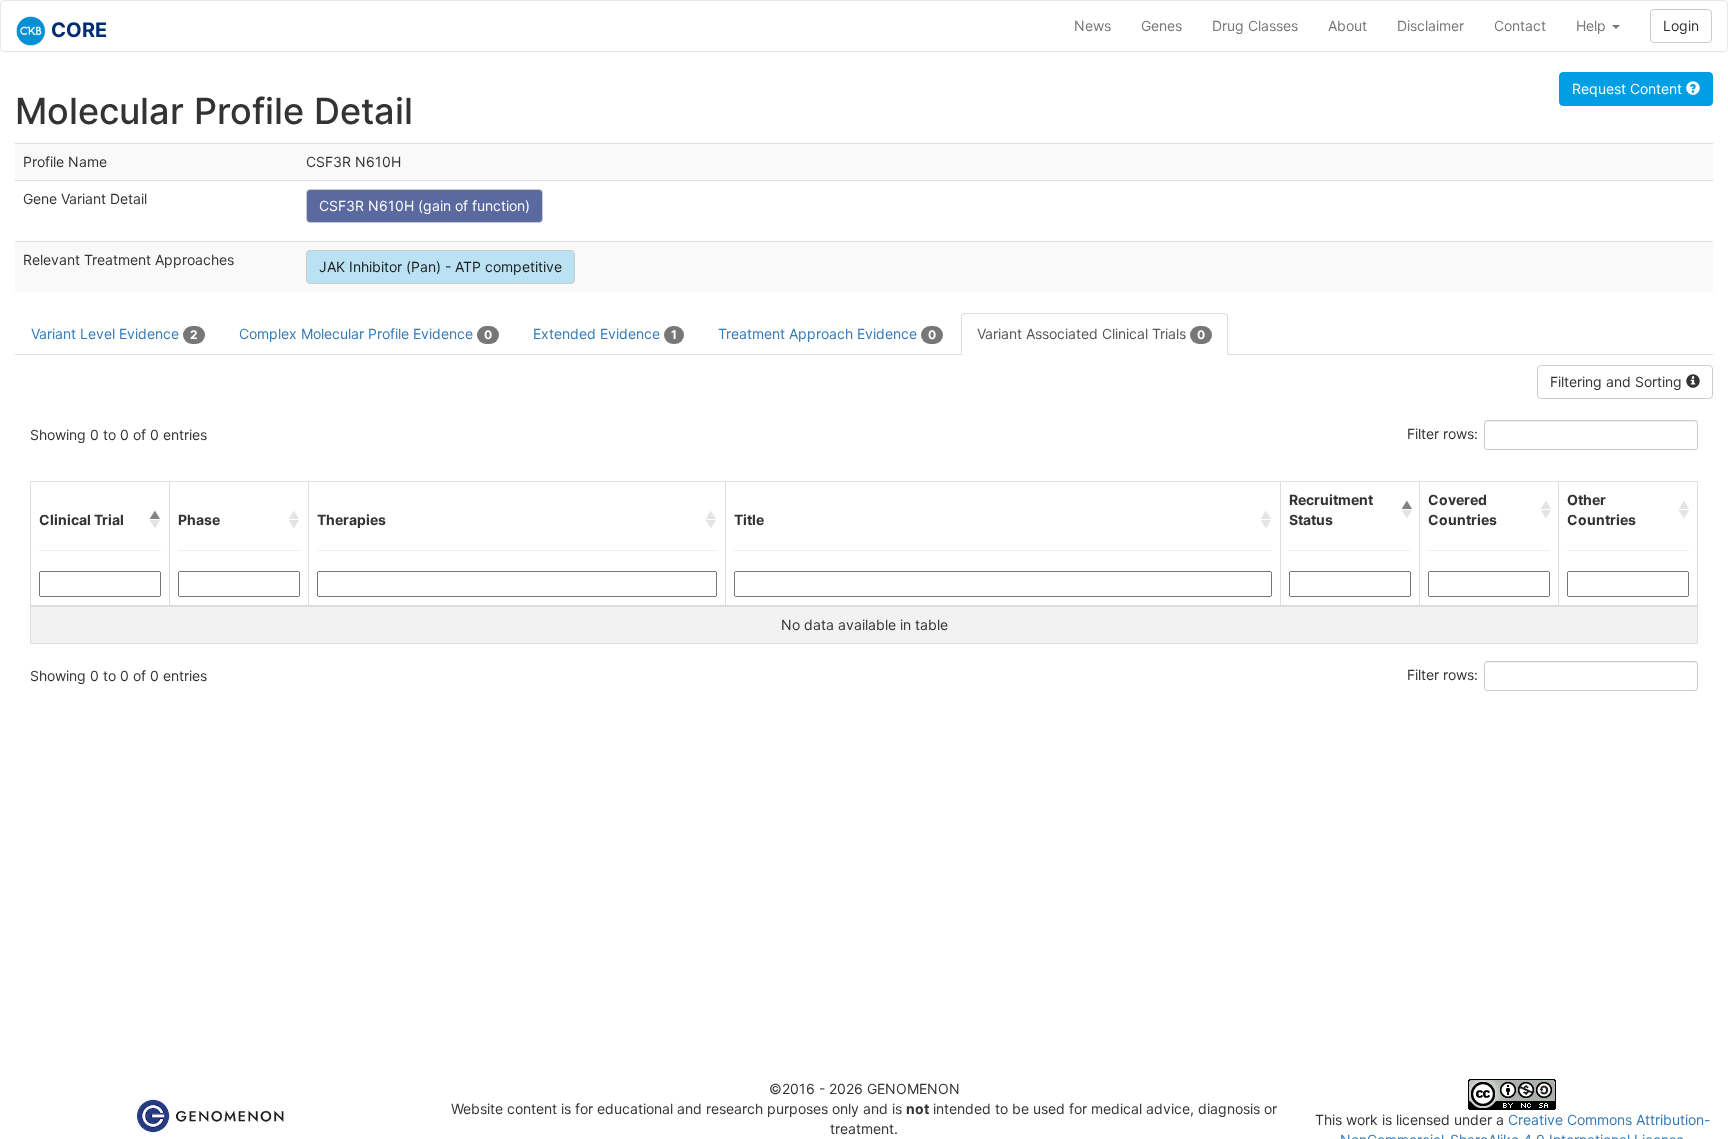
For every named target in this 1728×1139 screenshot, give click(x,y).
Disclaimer (1430, 25)
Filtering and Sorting (1618, 381)
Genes (1161, 25)
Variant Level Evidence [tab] (114, 333)
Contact (1520, 25)
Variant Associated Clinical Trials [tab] (1091, 333)
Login (1681, 25)
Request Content (1629, 88)
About (1347, 25)
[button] (155, 520)
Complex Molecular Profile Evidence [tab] (365, 333)
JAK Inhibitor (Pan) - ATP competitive (440, 266)
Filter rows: (1442, 433)
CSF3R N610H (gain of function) (424, 205)
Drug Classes (1255, 25)
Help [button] (1593, 25)
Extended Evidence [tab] (605, 333)
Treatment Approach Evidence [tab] (827, 333)
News (1092, 25)
